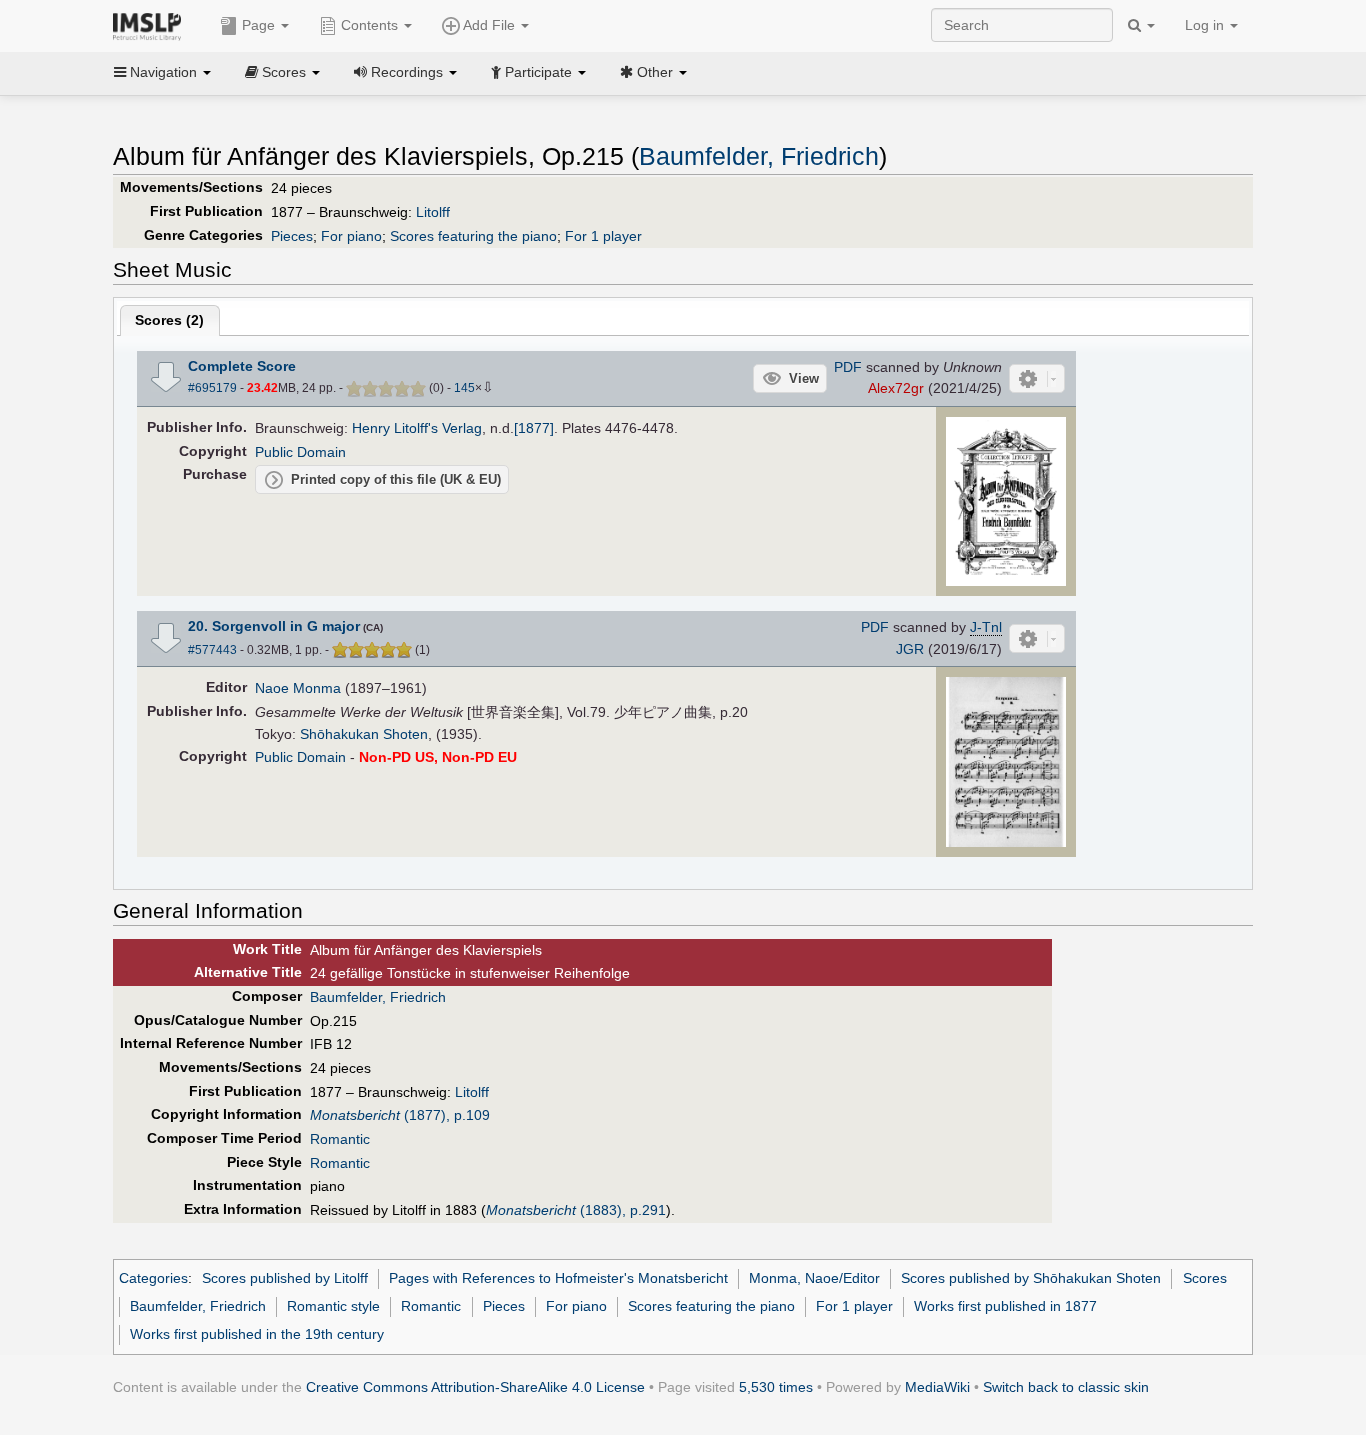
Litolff (433, 212)
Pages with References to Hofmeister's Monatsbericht (558, 1278)
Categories (153, 1278)
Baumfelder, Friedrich (759, 156)
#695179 (212, 388)
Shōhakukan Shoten (364, 734)
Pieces (292, 236)
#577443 (212, 650)
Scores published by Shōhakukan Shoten (1031, 1278)
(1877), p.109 (400, 1115)
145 (464, 388)
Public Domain (300, 452)
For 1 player (603, 236)
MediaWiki (937, 1387)
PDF (848, 367)
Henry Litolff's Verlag (417, 428)
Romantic (340, 1139)
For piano (351, 236)
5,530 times (776, 1387)
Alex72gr (896, 388)
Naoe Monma (298, 688)
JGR (910, 649)
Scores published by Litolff (285, 1278)
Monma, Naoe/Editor (814, 1278)
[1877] (534, 428)
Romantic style (333, 1306)
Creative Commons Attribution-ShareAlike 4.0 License (475, 1387)
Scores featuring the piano (473, 236)
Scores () (169, 320)
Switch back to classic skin (1066, 1387)
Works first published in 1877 (1005, 1306)
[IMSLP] (151, 25)
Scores (1205, 1278)
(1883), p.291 (576, 1210)
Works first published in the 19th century (257, 1334)
